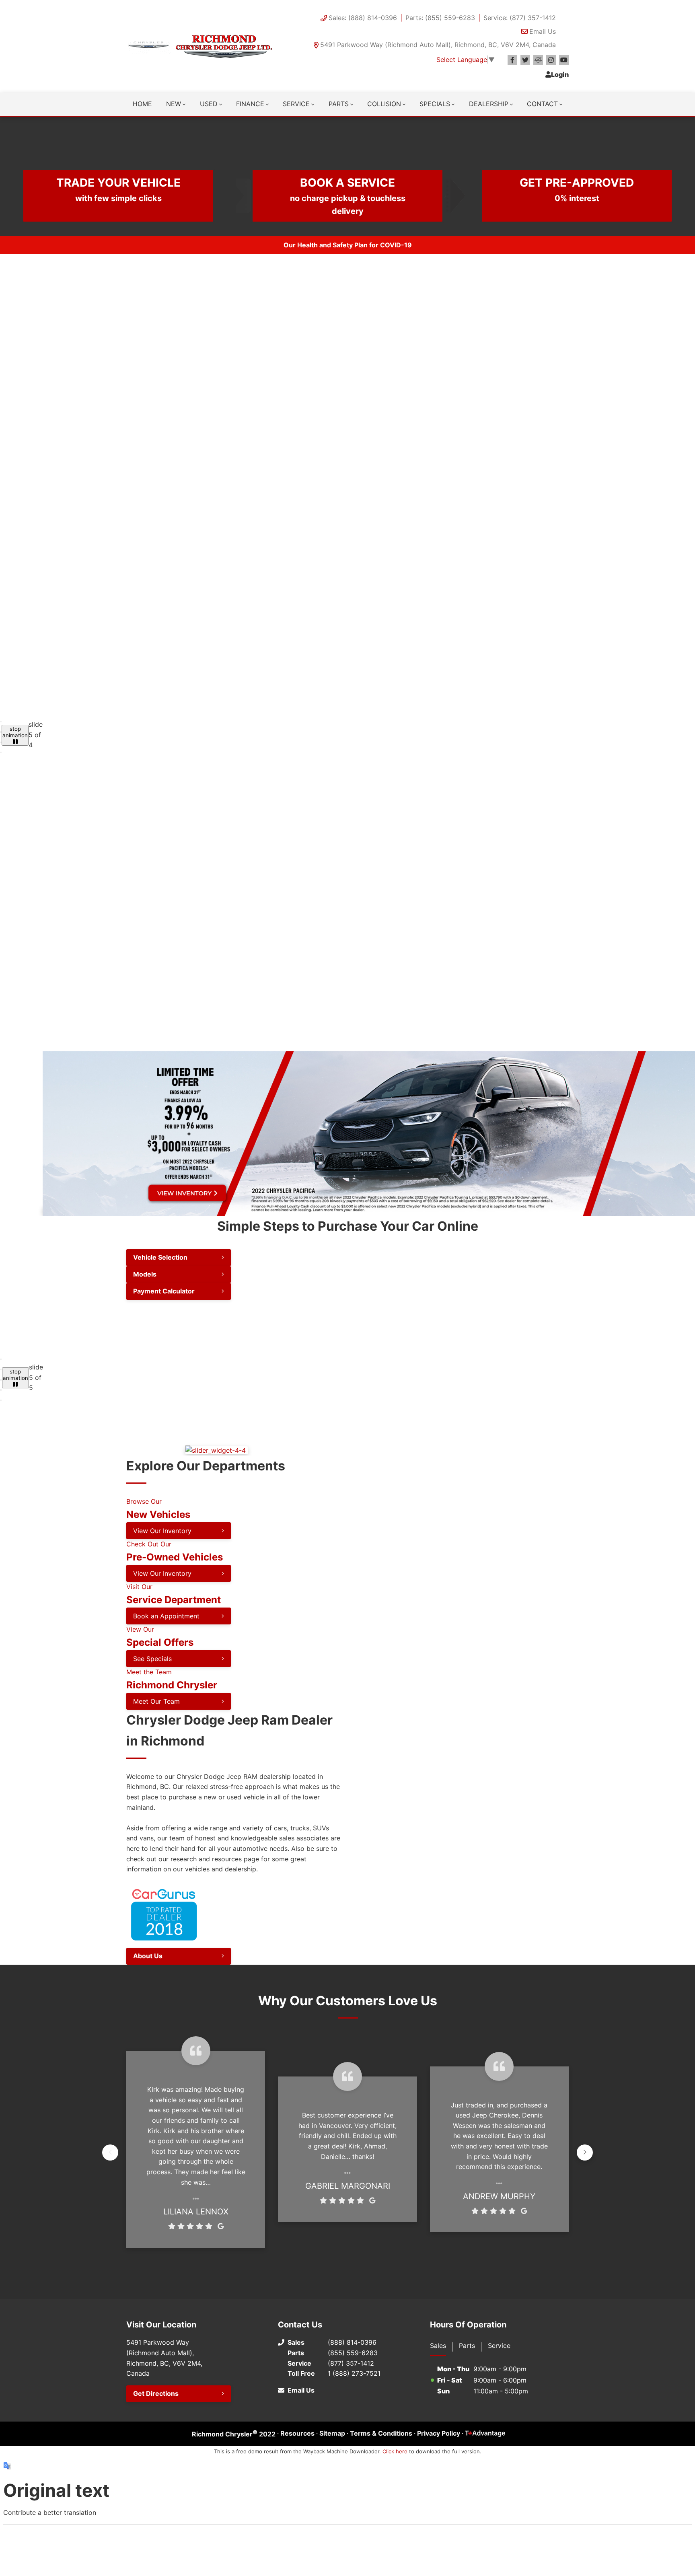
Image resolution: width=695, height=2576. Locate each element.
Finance (250, 104)
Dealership (489, 104)
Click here (395, 2451)
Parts (339, 104)
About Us (148, 1956)
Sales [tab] (438, 2346)
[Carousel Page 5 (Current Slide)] (1, 1400)
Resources (297, 2433)
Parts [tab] (467, 2346)
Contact (542, 104)
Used (209, 104)
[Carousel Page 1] (1, 1359)
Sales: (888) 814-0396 (363, 18)
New (174, 104)
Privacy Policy (439, 2433)
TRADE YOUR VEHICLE (118, 189)
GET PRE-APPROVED (577, 189)
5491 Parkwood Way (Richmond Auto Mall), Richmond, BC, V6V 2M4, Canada (438, 45)
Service (296, 104)
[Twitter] (525, 60)
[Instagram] (551, 60)
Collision (384, 104)
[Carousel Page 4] (1, 752)
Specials (435, 104)
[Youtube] (564, 60)
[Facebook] (512, 60)
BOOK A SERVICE (348, 196)
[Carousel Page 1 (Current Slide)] (1, 722)
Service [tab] (499, 2346)
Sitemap (332, 2433)
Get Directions (156, 2393)
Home (142, 104)
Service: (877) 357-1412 (520, 18)
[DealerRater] (538, 60)
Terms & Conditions (381, 2433)
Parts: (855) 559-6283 (440, 18)
